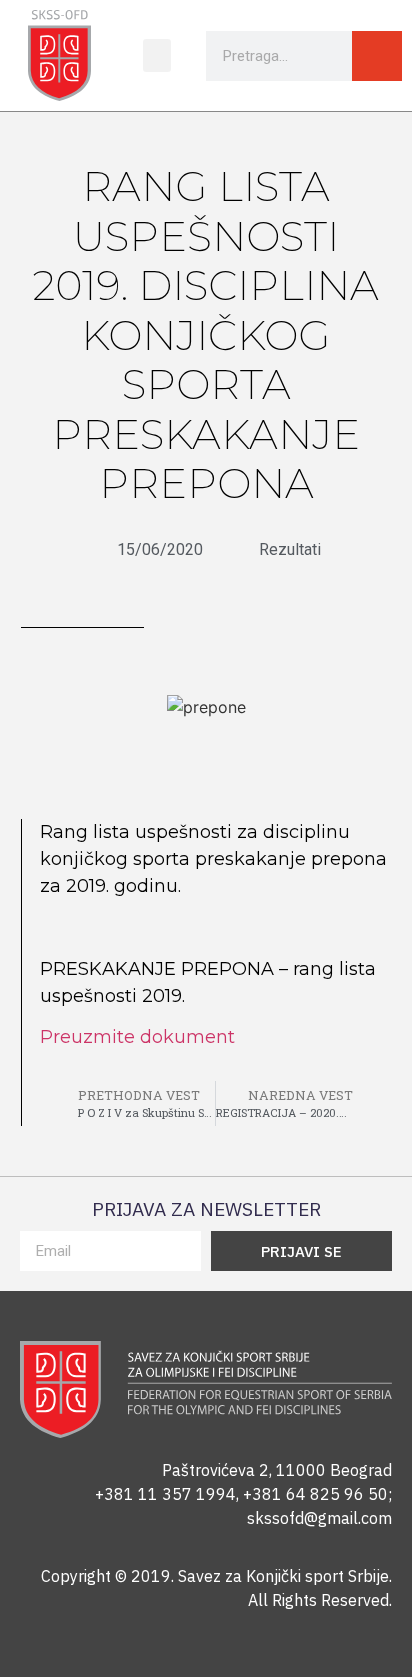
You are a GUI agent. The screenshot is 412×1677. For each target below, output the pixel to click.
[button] (157, 55)
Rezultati (290, 549)
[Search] (377, 56)
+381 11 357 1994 (165, 1494)
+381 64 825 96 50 (315, 1494)
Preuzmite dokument (137, 1037)
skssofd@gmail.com (319, 1518)
